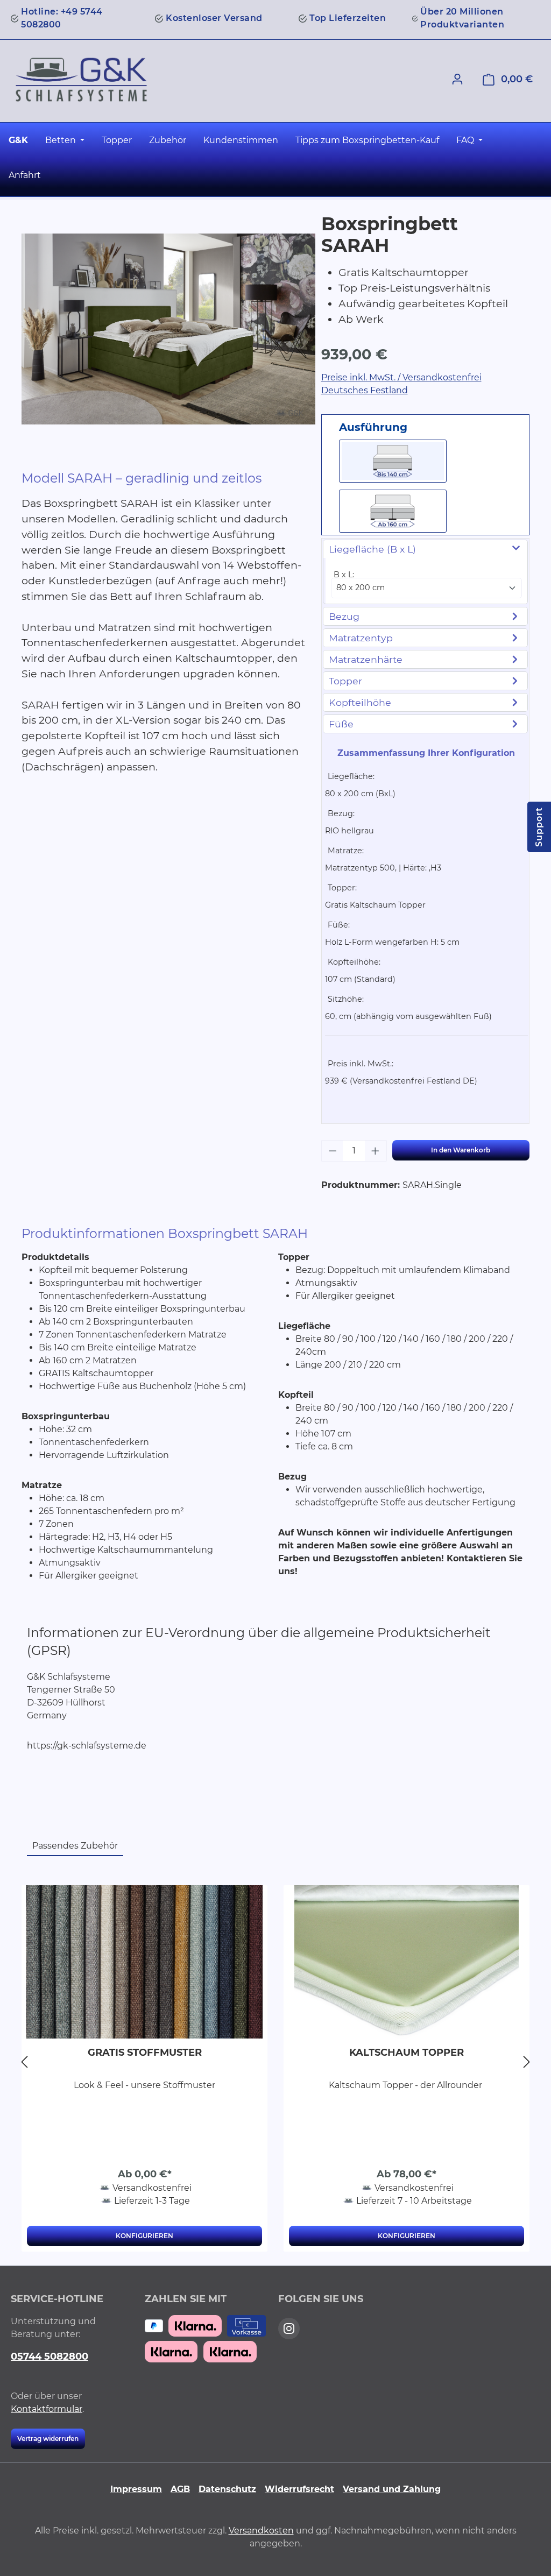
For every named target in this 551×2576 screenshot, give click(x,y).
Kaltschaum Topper (407, 2053)
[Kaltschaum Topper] (407, 1962)
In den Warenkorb (461, 1150)
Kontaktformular (47, 2409)
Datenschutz (227, 2489)
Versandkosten (261, 2531)
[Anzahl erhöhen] (376, 1151)
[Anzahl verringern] (333, 1151)
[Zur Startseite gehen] (81, 80)
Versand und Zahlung (392, 2489)
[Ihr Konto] (457, 79)
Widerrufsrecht (299, 2489)
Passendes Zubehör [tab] (75, 1846)
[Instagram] (289, 2329)
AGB (180, 2489)
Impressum (136, 2489)
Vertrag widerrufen (48, 2439)
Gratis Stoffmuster (145, 2053)
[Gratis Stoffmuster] (144, 1962)
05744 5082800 (50, 2356)
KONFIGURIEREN (144, 2236)
